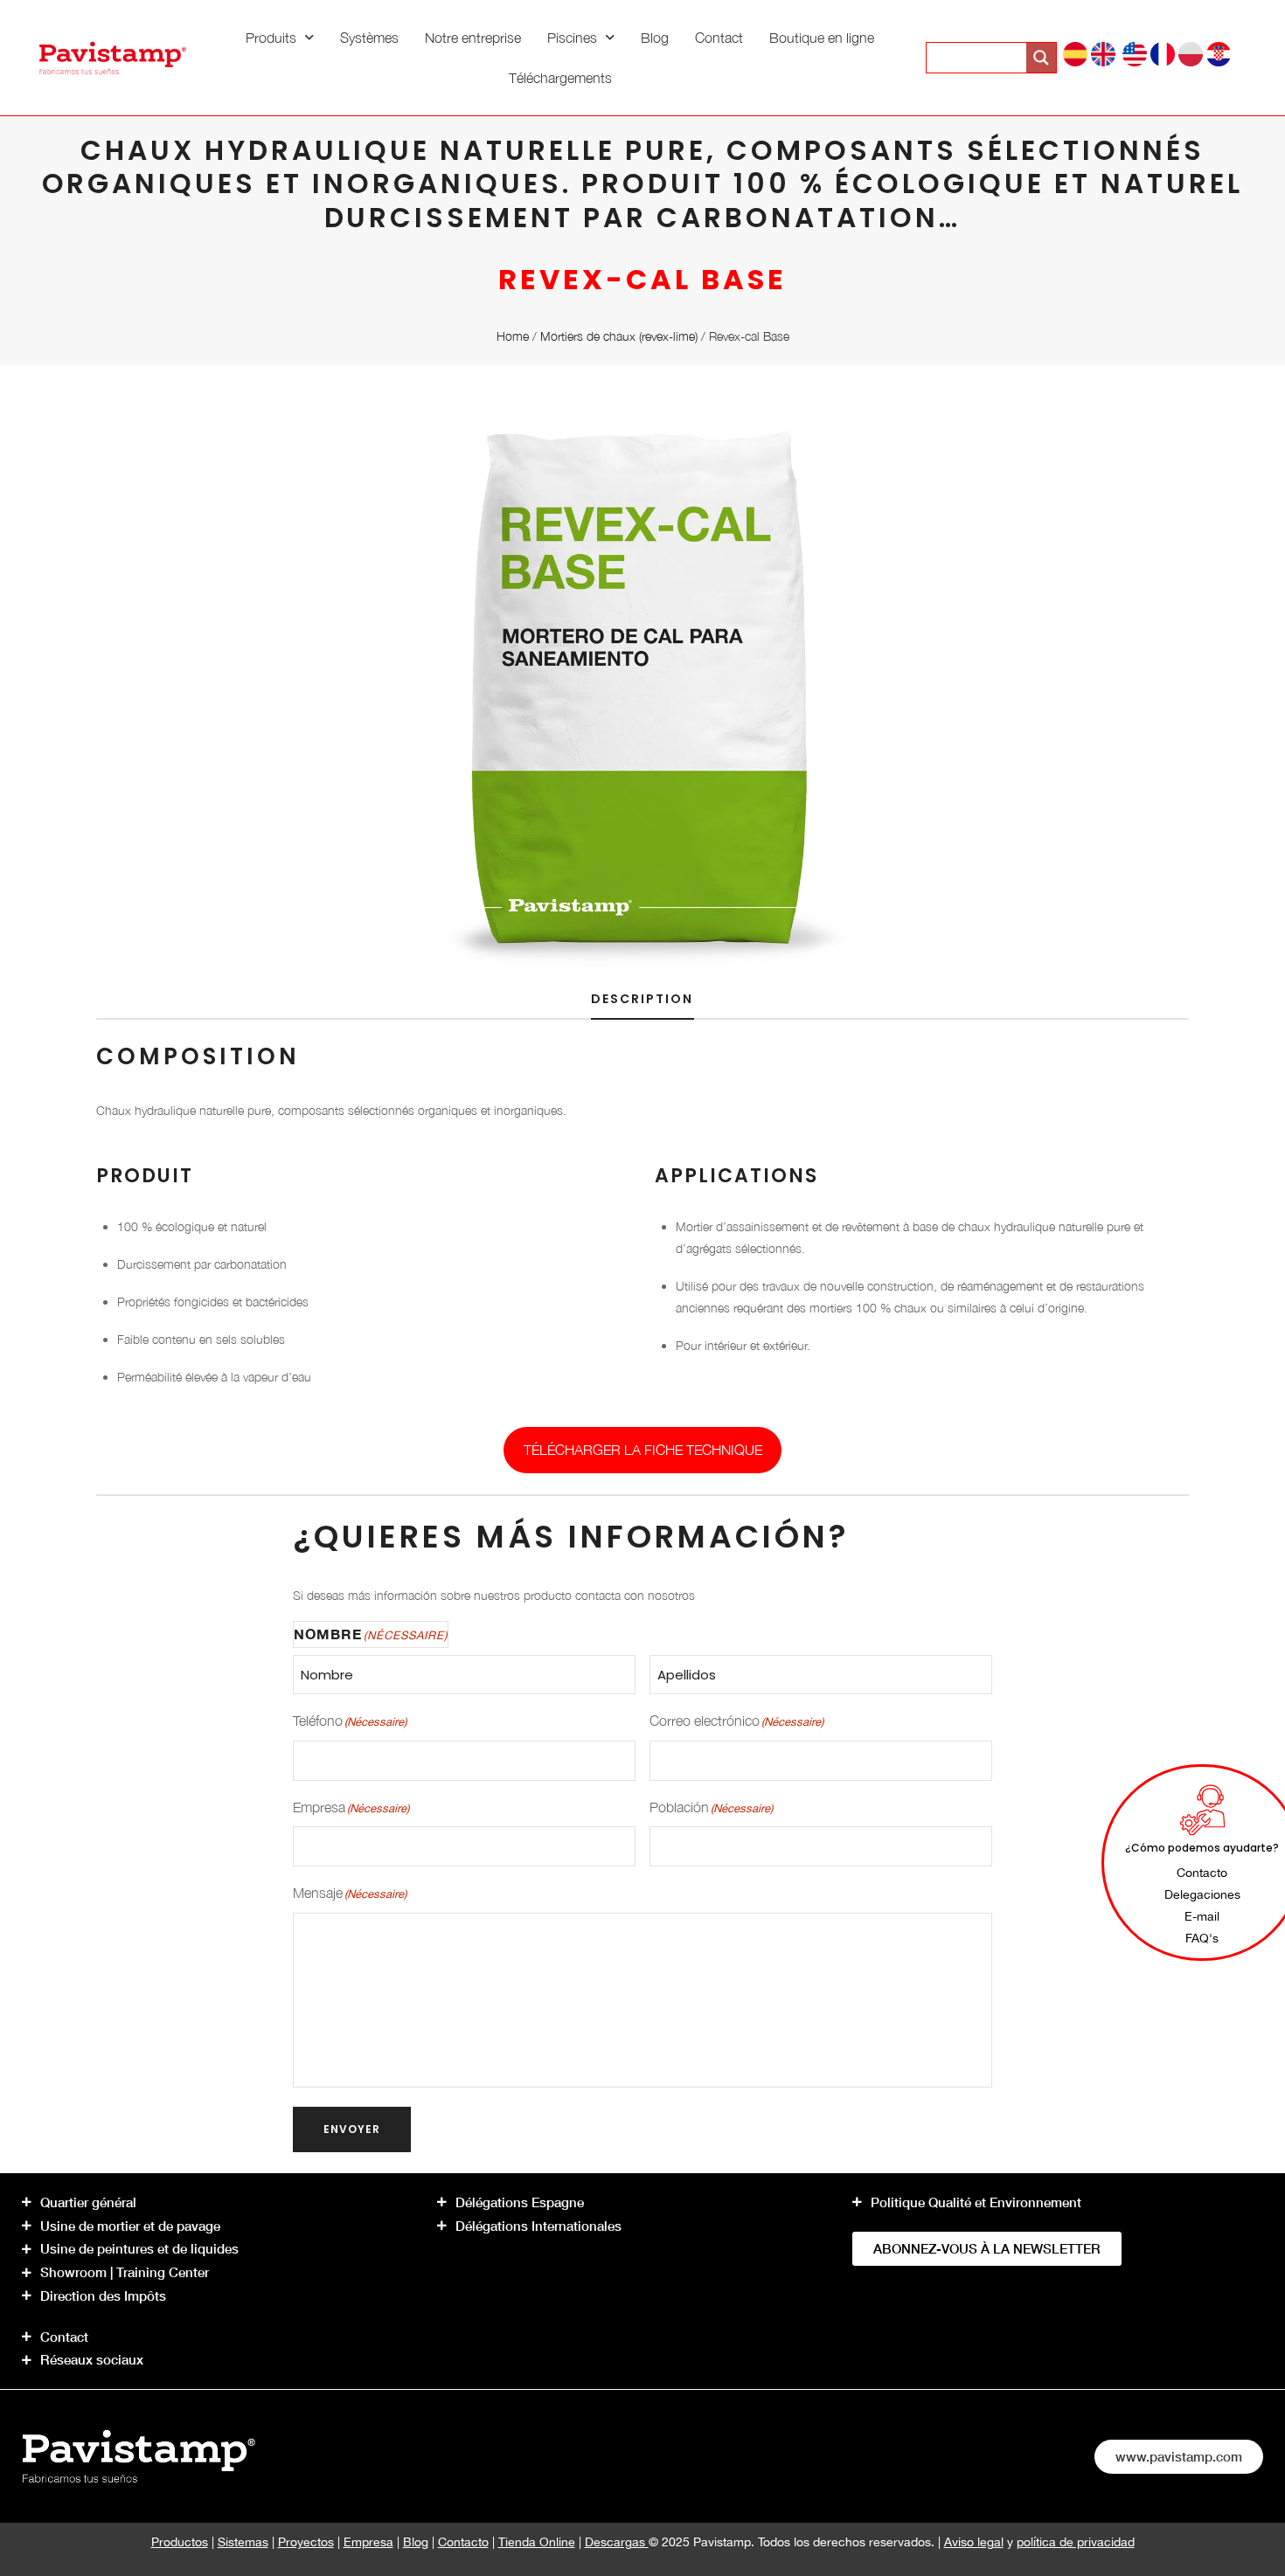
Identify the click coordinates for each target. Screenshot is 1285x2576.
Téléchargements (560, 78)
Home (513, 336)
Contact (719, 38)
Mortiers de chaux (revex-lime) (619, 336)
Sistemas (243, 2542)
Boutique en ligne (822, 38)
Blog (655, 38)
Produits (271, 38)
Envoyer (352, 2129)
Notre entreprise (473, 38)
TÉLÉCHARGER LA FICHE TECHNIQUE (643, 1450)
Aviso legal (974, 2542)
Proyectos (306, 2542)
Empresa (368, 2542)
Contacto (463, 2542)
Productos (180, 2542)
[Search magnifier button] (1041, 58)
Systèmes (369, 38)
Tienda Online (537, 2542)
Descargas (617, 2542)
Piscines (572, 38)
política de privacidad (1076, 2542)
